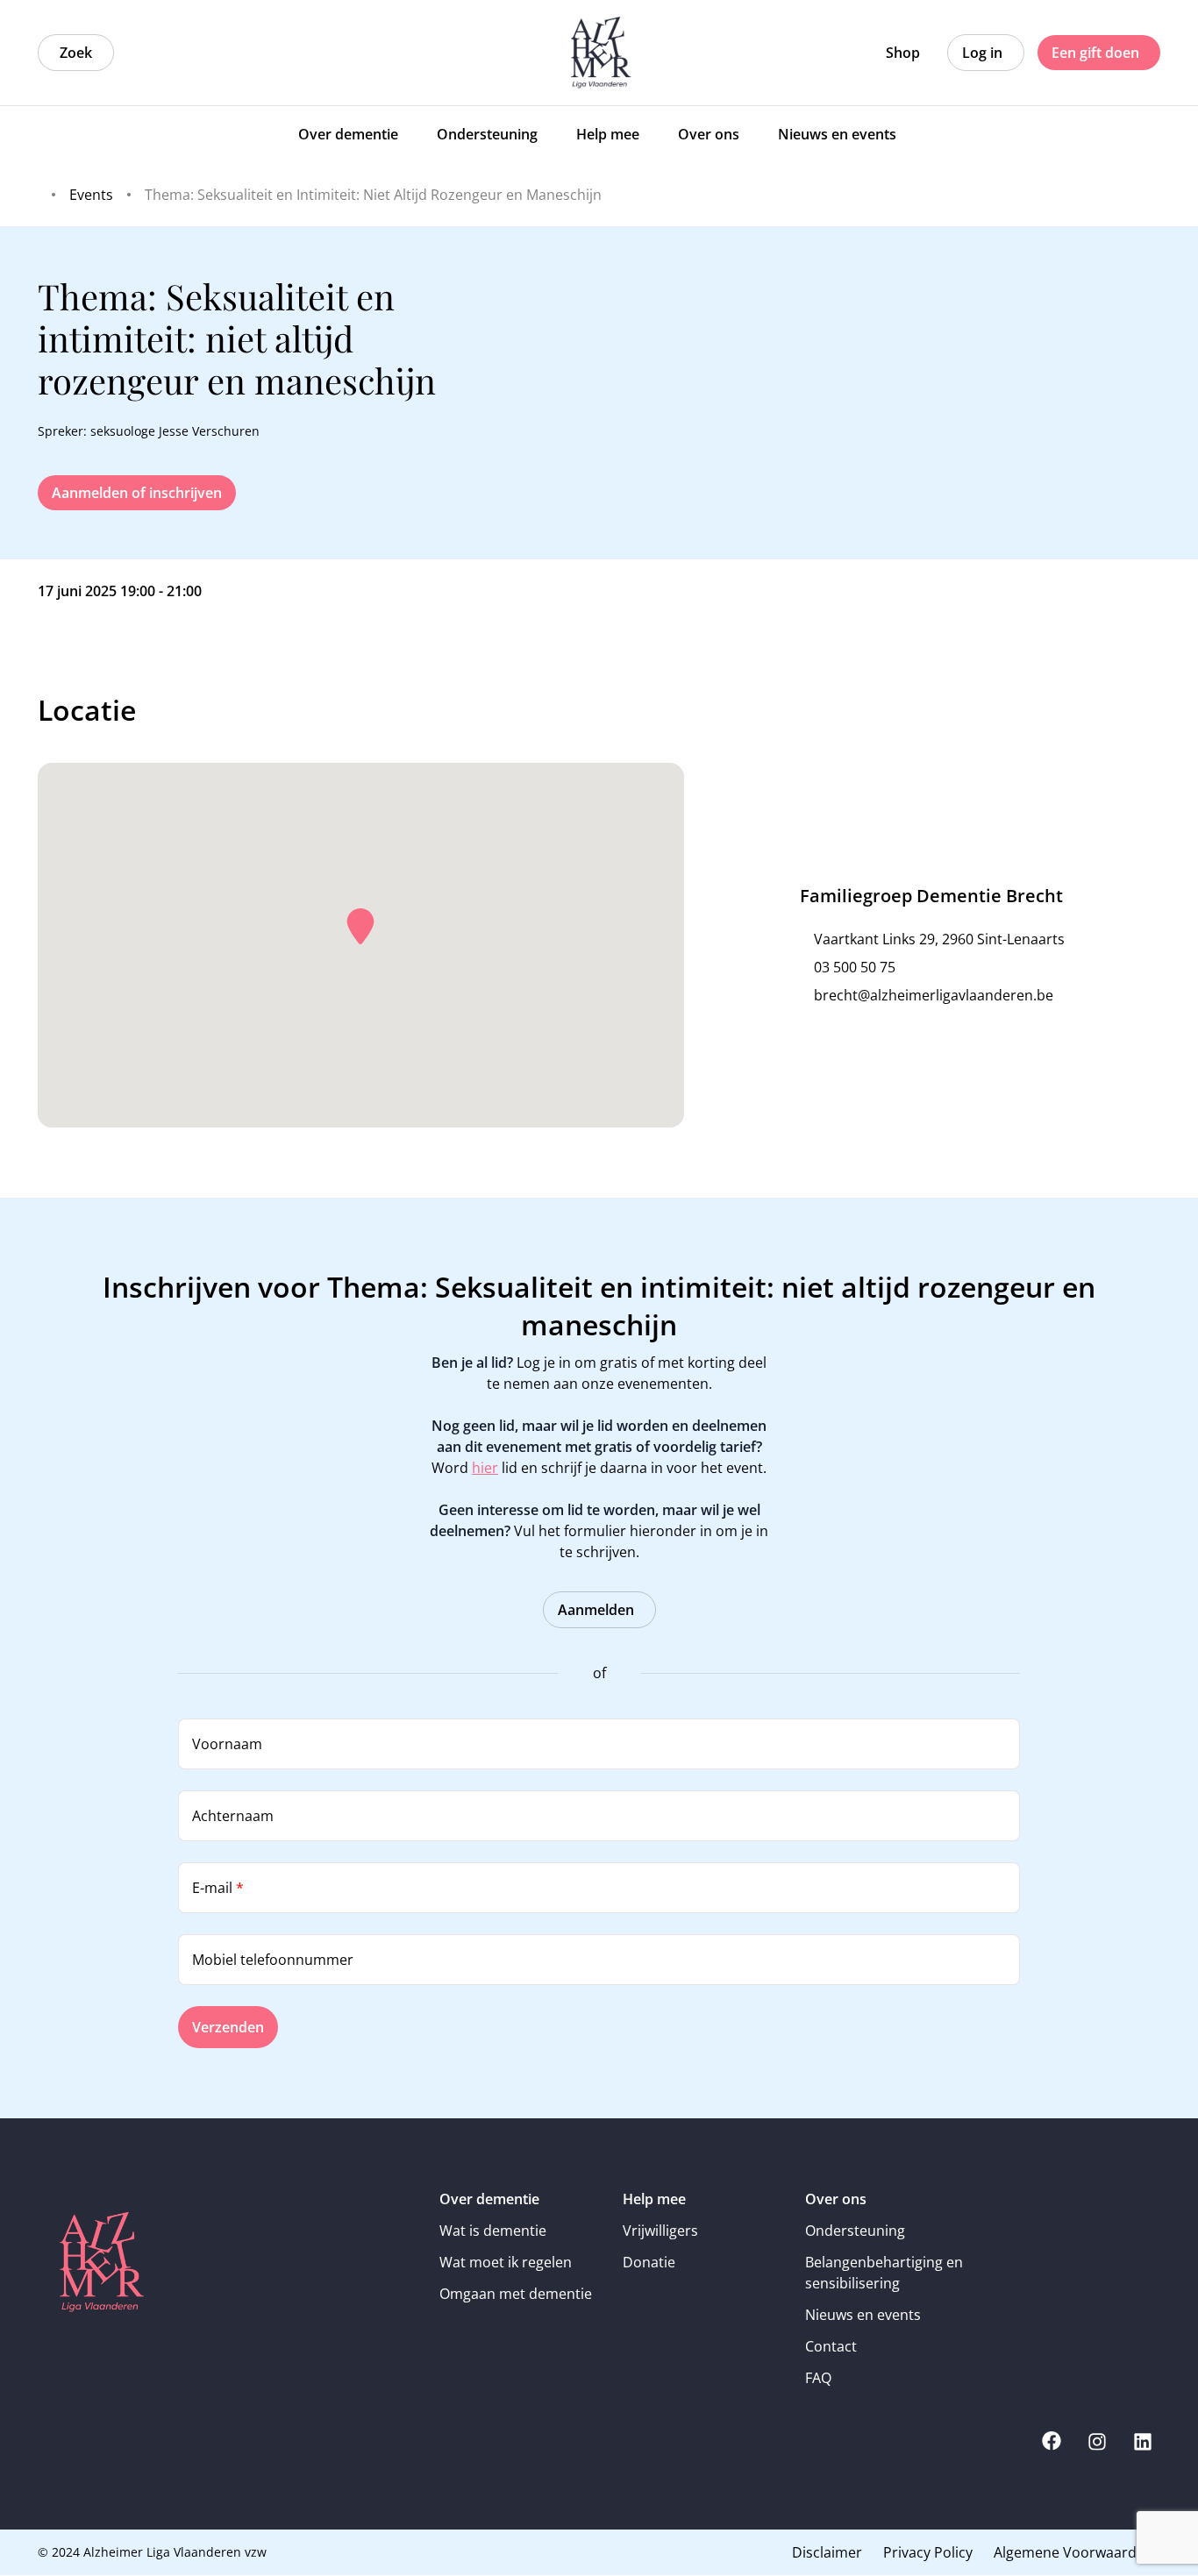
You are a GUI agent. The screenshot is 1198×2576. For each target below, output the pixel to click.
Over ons (836, 2199)
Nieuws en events (863, 2315)
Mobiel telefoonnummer (273, 1960)
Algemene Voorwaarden (1073, 2552)
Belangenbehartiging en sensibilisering (884, 2273)
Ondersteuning (855, 2231)
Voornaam (227, 1744)
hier (485, 1468)
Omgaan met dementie (516, 2294)
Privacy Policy (928, 2552)
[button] (360, 927)
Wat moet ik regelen (506, 2262)
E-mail (218, 1888)
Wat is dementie (493, 2231)
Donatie (649, 2262)
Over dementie (489, 2199)
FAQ (818, 2378)
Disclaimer (827, 2552)
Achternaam (233, 1816)
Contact (831, 2346)
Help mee (654, 2199)
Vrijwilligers (660, 2231)
